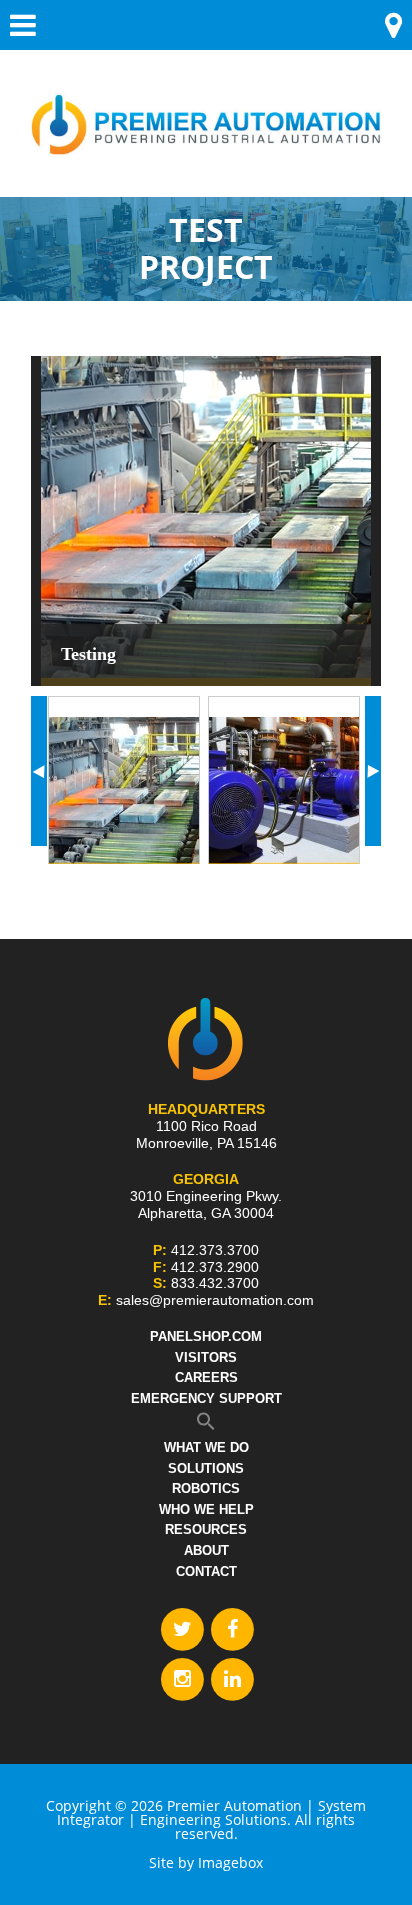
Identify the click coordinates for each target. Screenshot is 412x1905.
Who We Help (206, 1509)
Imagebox (230, 1862)
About (206, 1550)
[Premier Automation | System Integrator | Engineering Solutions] (206, 111)
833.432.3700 (215, 1283)
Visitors (206, 1357)
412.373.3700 (215, 1250)
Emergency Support (206, 1398)
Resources (206, 1529)
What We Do (206, 1447)
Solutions (206, 1468)
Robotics (206, 1488)
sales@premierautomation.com (215, 1300)
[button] (206, 1425)
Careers (206, 1377)
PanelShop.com (206, 1336)
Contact (206, 1571)
